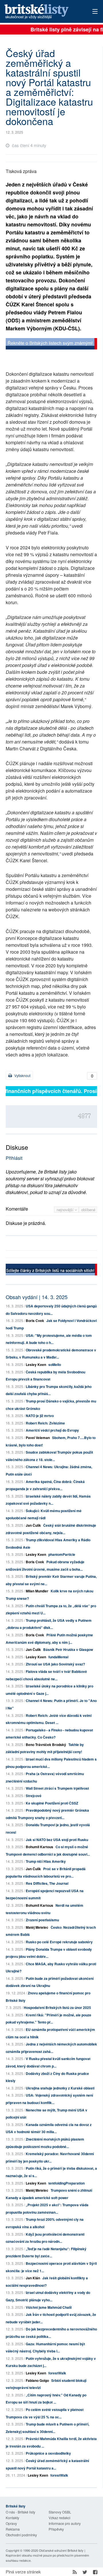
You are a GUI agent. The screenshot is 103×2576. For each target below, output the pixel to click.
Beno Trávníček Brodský (46, 1745)
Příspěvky (56, 2529)
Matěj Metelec (37, 1927)
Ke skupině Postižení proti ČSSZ (52, 1803)
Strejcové (34, 1796)
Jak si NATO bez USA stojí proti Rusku (57, 1840)
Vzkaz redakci (60, 2518)
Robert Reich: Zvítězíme (45, 1423)
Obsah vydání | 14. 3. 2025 (37, 1297)
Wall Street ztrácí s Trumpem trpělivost (57, 1788)
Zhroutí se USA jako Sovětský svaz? (55, 1664)
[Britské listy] (51, 344)
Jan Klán (33, 2278)
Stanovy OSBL (60, 2512)
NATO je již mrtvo (40, 1416)
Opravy (11, 2523)
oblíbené (88, 1210)
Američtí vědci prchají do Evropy (52, 1430)
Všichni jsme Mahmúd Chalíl (49, 2307)
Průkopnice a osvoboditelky (48, 2453)
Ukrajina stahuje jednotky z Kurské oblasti (60, 2088)
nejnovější (66, 1210)
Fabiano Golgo (37, 2380)
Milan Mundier (37, 1591)
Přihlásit (14, 1158)
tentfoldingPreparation (67, 2183)
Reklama (13, 2529)
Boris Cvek (35, 1321)
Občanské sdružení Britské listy (61, 2550)
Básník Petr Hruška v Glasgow (68, 1649)
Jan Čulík (33, 1525)
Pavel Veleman (38, 1438)
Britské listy (43, 12)
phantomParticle (62, 1554)
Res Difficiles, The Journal (47, 1883)
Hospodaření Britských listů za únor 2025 (57, 2008)
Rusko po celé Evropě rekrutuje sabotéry (59, 1942)
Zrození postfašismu (42, 1920)
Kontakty (12, 2518)
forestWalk (57, 2373)
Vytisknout (22, 1075)
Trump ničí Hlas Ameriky (46, 1861)
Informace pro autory (65, 2523)
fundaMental (58, 1657)
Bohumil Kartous (39, 1847)
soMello (55, 1365)
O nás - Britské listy (20, 2512)
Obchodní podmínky (21, 2535)
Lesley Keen (36, 1365)
